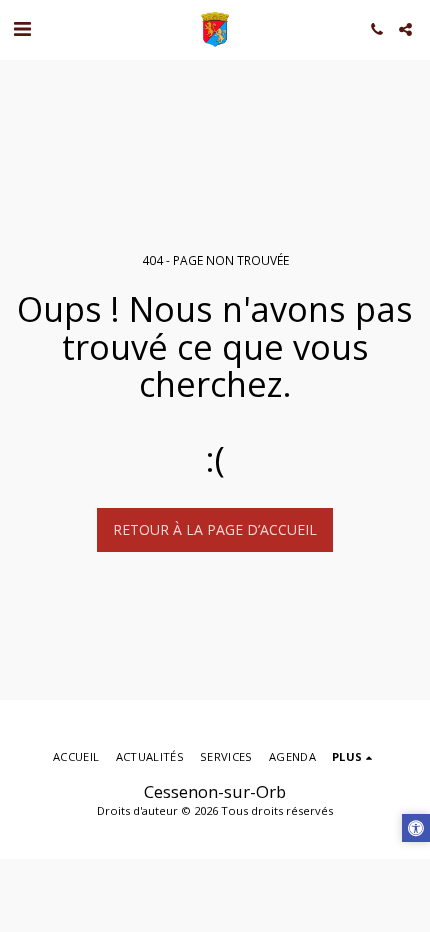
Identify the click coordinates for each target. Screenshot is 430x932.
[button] (22, 28)
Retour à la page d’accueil (215, 529)
